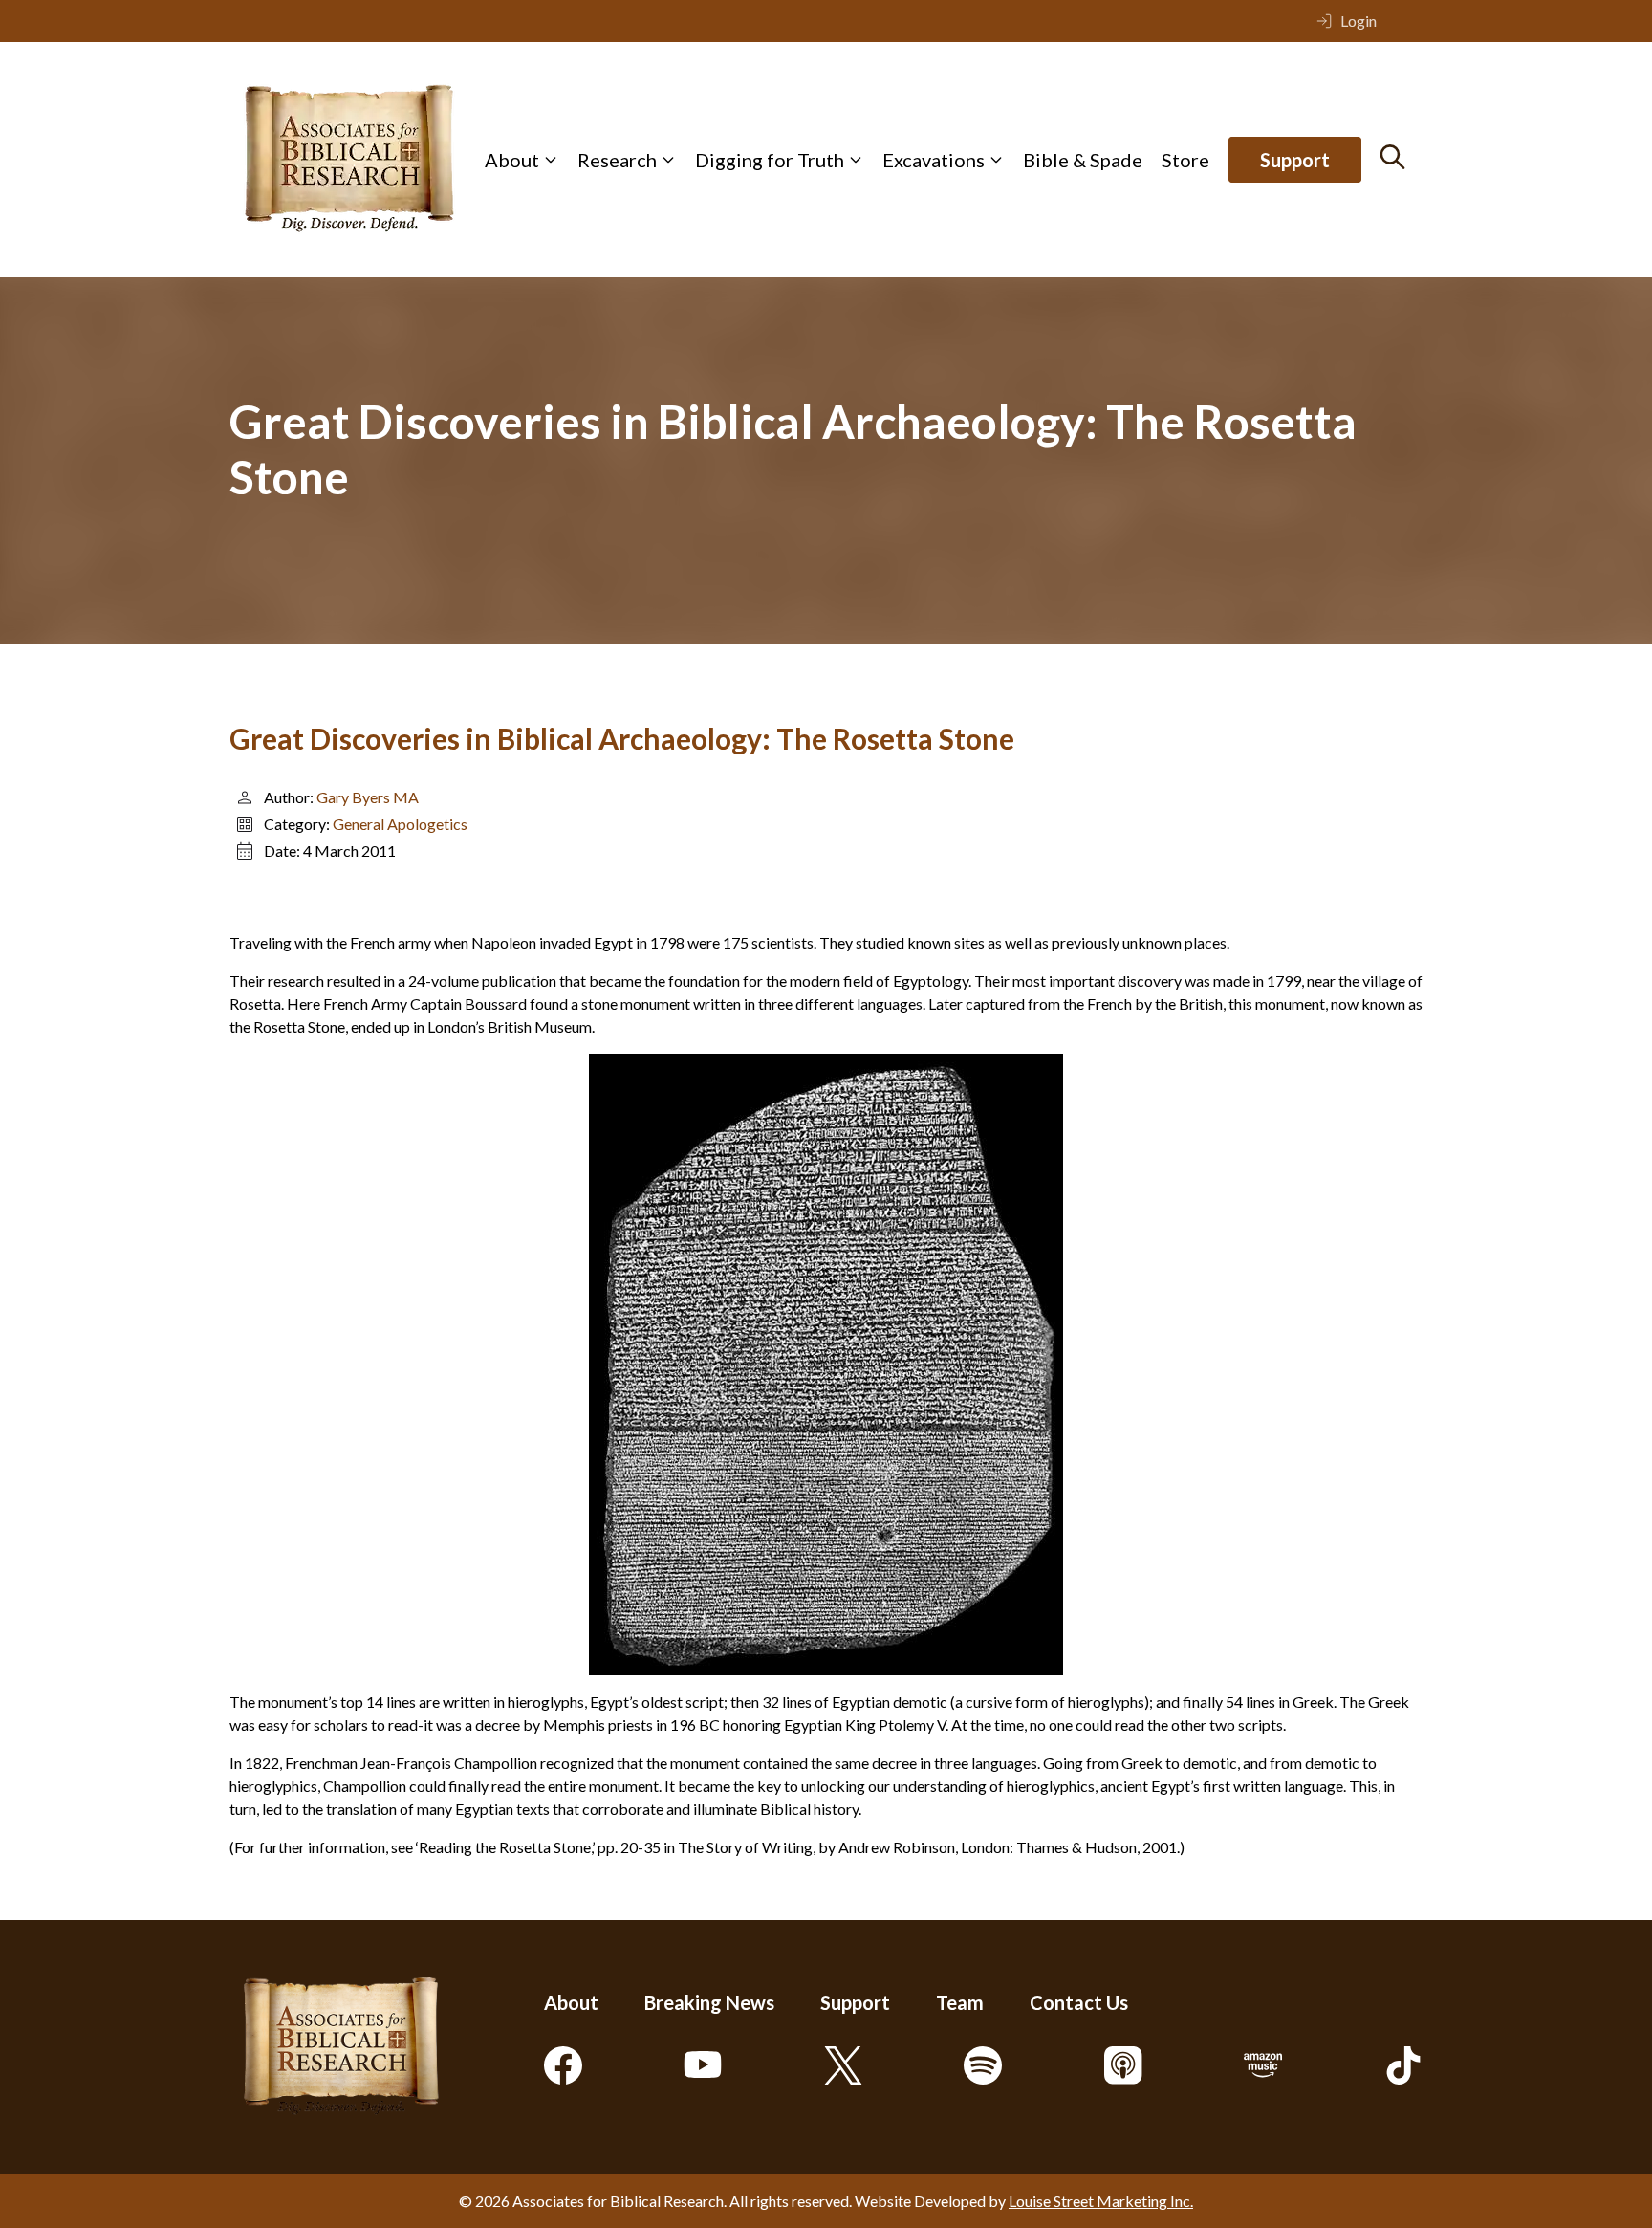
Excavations (934, 160)
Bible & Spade (1083, 160)
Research (617, 160)
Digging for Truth (770, 160)
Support (1295, 160)
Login (1359, 21)
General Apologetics (400, 824)
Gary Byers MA (368, 797)
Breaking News (709, 2002)
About (512, 160)
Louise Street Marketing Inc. (1101, 2201)
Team (960, 2002)
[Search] (1392, 157)
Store (1185, 160)
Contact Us (1079, 2002)
